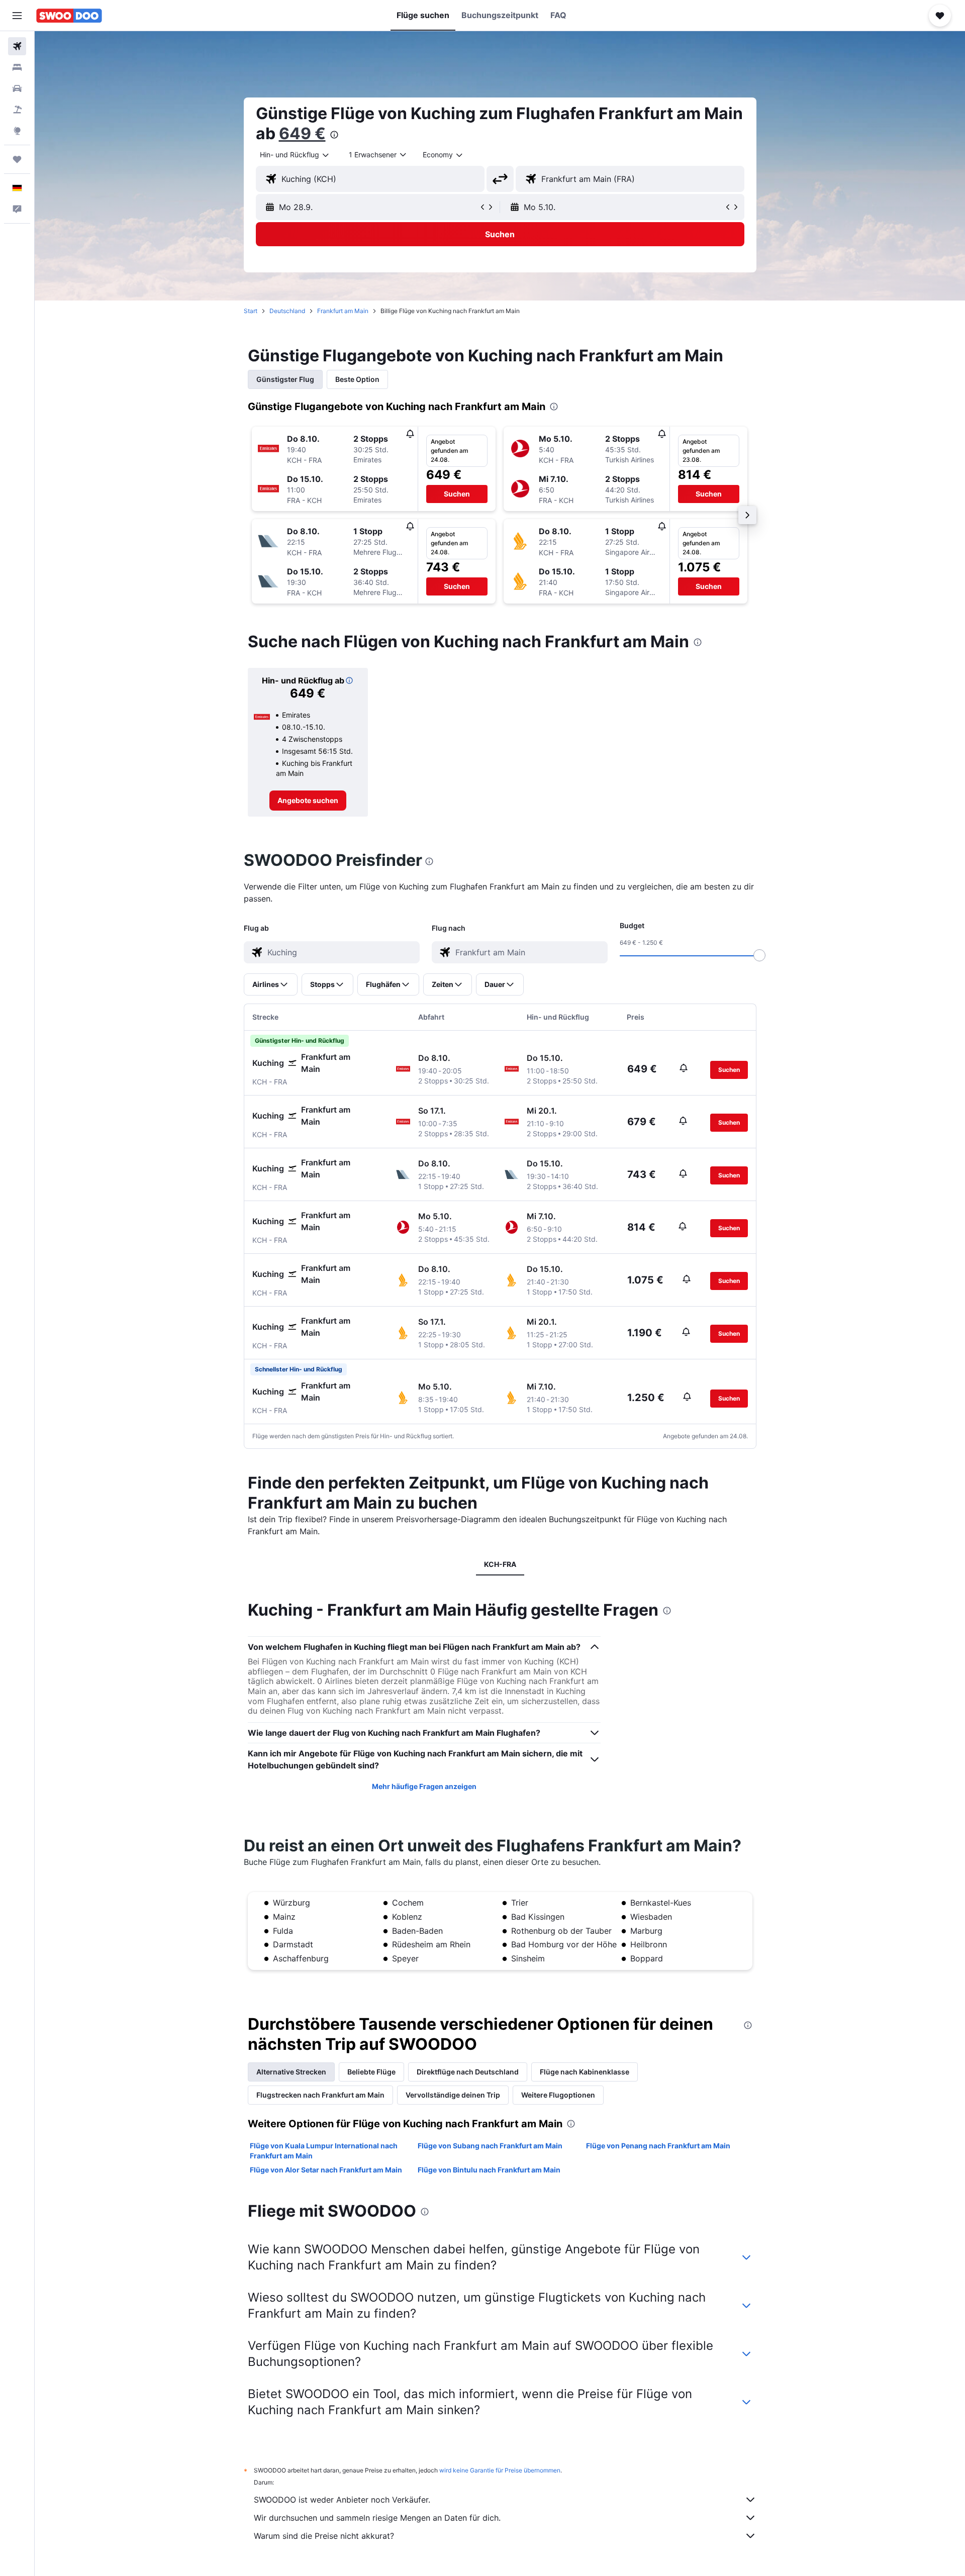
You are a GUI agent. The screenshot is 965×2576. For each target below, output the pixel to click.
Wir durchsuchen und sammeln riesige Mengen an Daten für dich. (377, 2518)
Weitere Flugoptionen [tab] (558, 2095)
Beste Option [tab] (357, 379)
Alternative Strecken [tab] (291, 2072)
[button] (17, 16)
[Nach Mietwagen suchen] (17, 88)
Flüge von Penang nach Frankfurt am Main (658, 2146)
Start (251, 311)
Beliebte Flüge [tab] (371, 2072)
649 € (302, 133)
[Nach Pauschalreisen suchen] (17, 110)
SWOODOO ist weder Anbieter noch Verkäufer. (342, 2500)
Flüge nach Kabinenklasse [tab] (585, 2072)
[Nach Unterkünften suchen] (17, 67)
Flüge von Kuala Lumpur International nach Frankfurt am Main (324, 2151)
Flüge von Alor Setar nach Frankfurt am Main (326, 2170)
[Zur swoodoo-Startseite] (69, 16)
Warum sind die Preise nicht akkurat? (324, 2536)
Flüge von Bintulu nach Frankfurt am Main (489, 2170)
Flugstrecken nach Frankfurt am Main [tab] (320, 2095)
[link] (308, 801)
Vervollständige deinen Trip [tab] (453, 2095)
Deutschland (287, 311)
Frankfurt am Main (343, 311)
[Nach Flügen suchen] (17, 46)
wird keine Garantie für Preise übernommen (500, 2470)
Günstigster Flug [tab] (285, 379)
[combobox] (295, 155)
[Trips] (17, 159)
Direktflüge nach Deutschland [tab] (468, 2072)
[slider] (759, 955)
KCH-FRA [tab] (500, 1564)
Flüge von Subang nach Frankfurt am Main (490, 2146)
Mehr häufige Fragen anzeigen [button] (424, 1786)
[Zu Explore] (17, 131)
